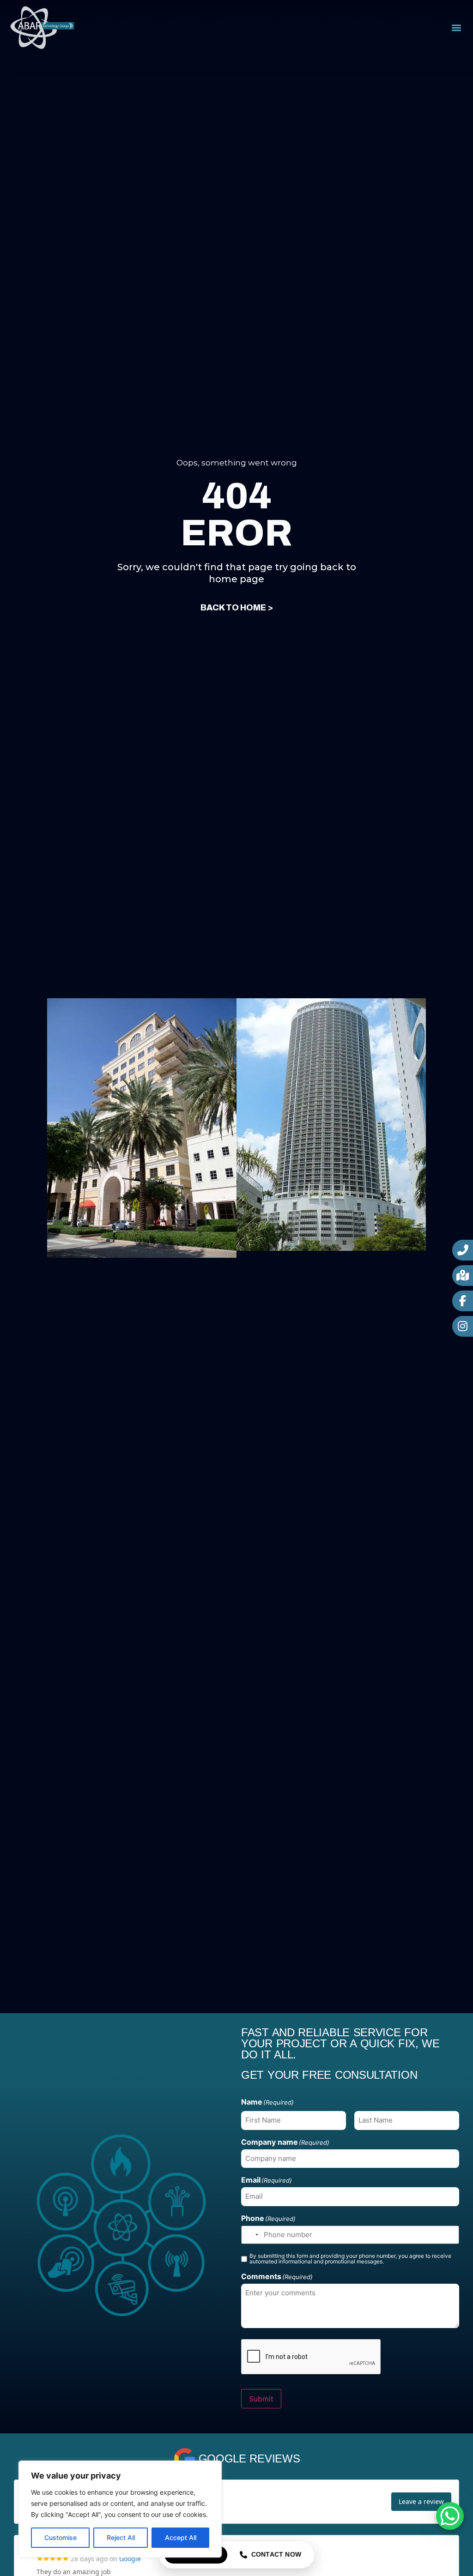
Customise (61, 2537)
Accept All (181, 2537)
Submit (261, 2399)
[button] (456, 28)
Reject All (121, 2537)
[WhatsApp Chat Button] (450, 2516)
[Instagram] (463, 1326)
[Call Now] (463, 1250)
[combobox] (251, 2235)
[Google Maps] (463, 1276)
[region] (120, 2509)
